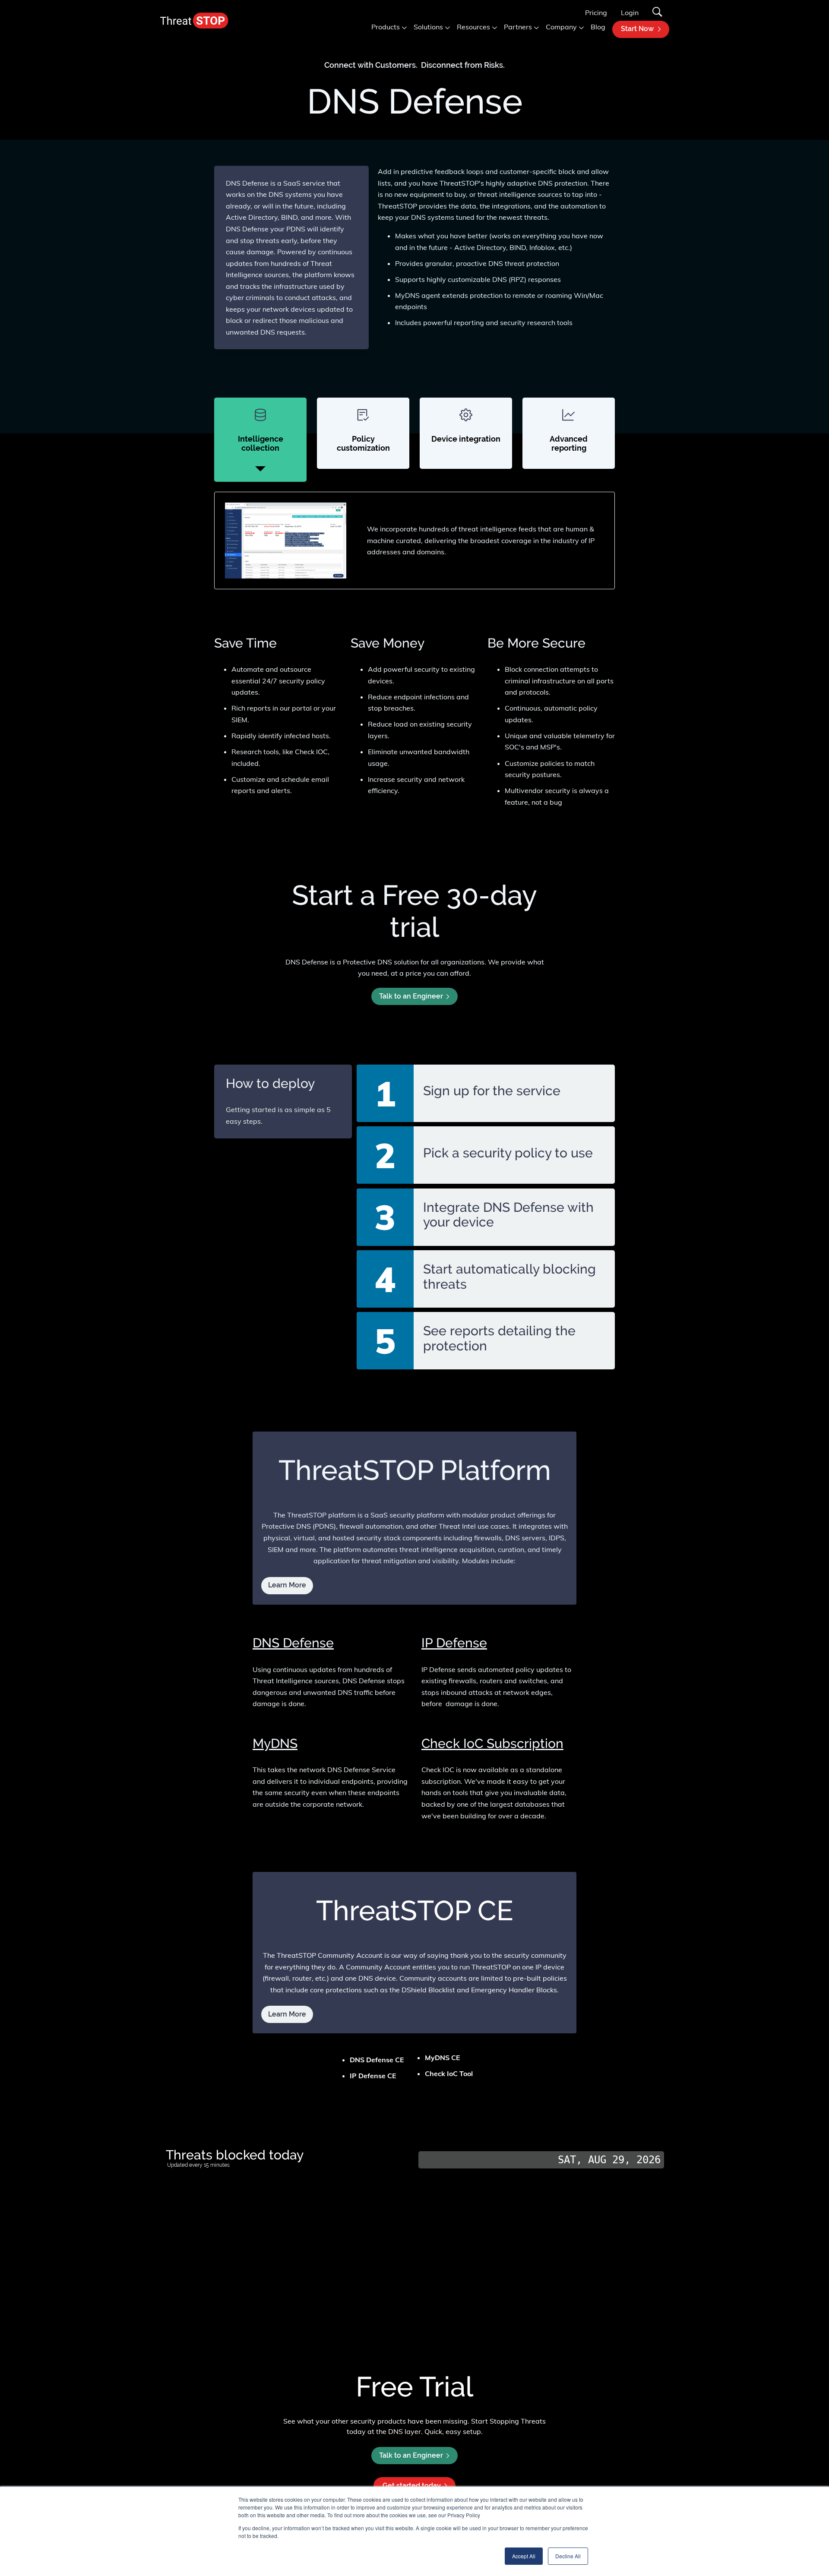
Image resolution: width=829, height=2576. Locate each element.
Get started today (412, 2486)
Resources (473, 27)
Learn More (287, 2014)
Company (561, 27)
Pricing (596, 13)
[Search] (657, 13)
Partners (518, 27)
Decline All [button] (568, 2556)
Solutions (428, 27)
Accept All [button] (524, 2556)
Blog (598, 27)
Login (630, 13)
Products (386, 27)
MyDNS (275, 1743)
